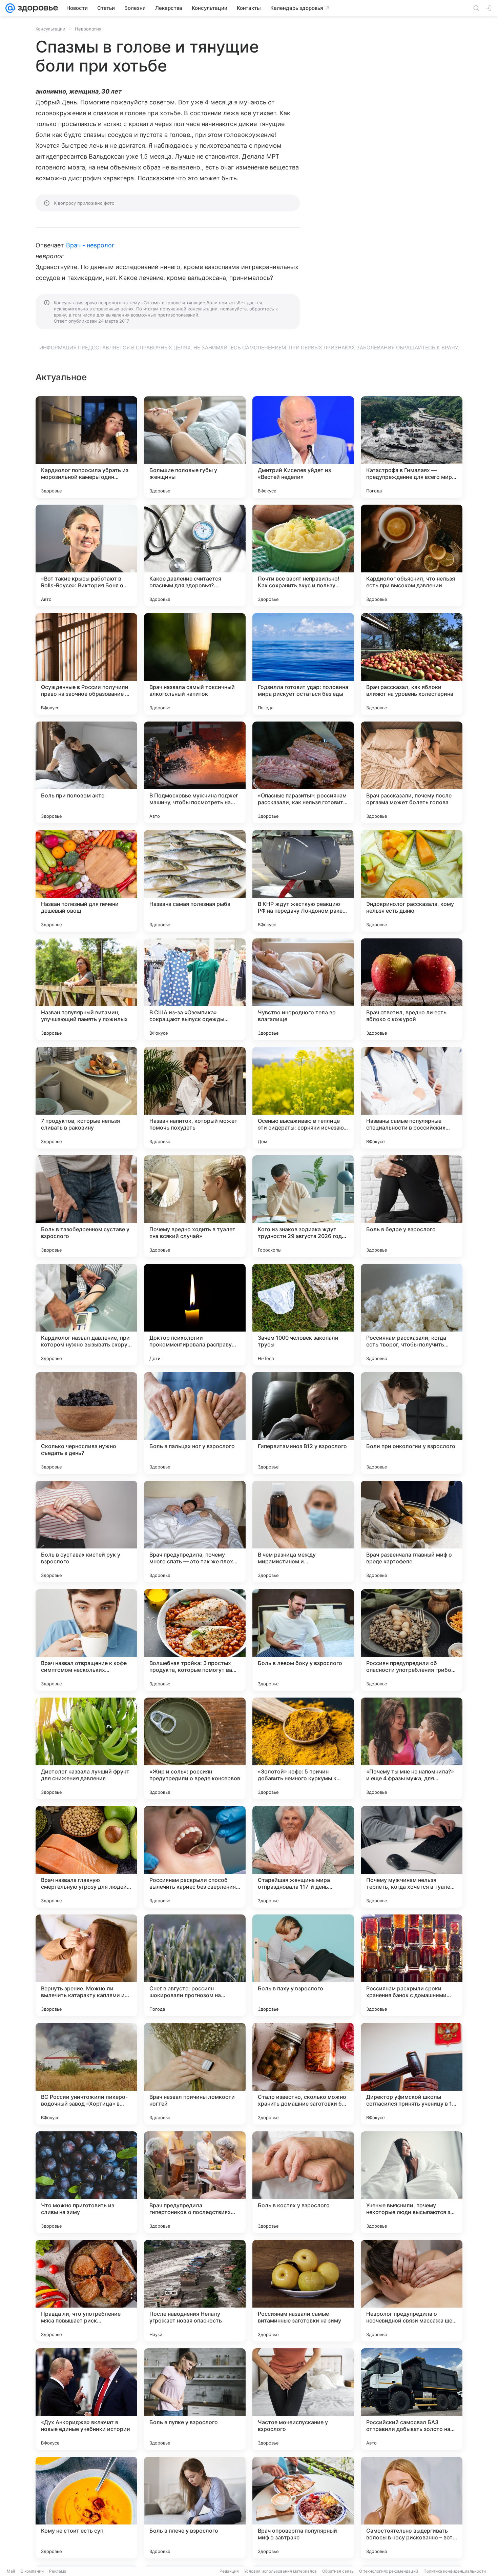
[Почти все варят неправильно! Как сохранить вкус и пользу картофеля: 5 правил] (303, 555)
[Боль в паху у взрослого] (303, 1965)
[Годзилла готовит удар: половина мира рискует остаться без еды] (303, 664)
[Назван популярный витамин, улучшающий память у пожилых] (86, 989)
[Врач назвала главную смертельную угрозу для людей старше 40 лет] (86, 1857)
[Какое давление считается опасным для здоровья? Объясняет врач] (195, 555)
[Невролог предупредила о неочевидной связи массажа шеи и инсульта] (412, 2291)
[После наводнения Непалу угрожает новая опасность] (195, 2291)
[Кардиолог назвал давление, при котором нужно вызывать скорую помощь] (86, 1315)
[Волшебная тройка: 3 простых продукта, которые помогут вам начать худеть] (195, 1640)
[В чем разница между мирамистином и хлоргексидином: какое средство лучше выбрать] (303, 1532)
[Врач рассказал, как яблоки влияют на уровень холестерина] (412, 664)
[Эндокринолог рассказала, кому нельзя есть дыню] (412, 881)
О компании (32, 2571)
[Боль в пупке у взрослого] (195, 2399)
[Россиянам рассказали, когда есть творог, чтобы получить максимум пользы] (412, 1315)
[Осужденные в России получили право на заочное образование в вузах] (86, 664)
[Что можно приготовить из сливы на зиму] (86, 2182)
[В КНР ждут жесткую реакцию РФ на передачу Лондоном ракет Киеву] (303, 881)
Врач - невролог (90, 245)
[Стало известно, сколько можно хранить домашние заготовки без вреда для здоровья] (303, 2074)
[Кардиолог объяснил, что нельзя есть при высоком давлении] (412, 555)
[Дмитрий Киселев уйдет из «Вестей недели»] (303, 447)
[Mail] (10, 8)
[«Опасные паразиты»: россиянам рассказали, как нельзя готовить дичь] (303, 772)
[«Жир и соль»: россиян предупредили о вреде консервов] (195, 1748)
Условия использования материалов (281, 2571)
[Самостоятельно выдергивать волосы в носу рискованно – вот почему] (412, 2508)
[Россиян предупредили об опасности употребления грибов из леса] (412, 1640)
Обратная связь (338, 2571)
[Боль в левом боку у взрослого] (303, 1640)
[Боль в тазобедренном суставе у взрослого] (86, 1206)
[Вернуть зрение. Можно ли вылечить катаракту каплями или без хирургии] (86, 1965)
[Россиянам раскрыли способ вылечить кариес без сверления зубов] (195, 1857)
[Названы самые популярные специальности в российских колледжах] (412, 1098)
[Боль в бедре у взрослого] (412, 1206)
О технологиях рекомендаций (389, 2571)
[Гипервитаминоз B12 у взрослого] (303, 1423)
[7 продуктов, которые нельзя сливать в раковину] (86, 1098)
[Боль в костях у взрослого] (303, 2182)
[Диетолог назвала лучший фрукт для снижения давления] (86, 1748)
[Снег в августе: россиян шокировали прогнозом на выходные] (195, 1965)
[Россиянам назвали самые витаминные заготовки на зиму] (303, 2291)
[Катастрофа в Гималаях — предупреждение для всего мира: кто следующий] (412, 447)
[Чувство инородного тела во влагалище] (303, 989)
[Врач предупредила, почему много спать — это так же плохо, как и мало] (195, 1532)
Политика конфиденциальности (455, 2571)
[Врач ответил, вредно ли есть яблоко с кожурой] (412, 989)
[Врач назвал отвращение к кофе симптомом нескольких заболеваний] (86, 1640)
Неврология (88, 29)
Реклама (58, 2571)
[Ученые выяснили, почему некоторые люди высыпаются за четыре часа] (412, 2182)
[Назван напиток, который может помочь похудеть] (195, 1098)
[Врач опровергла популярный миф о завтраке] (303, 2508)
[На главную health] (37, 8)
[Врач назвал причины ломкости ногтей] (195, 2074)
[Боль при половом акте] (86, 772)
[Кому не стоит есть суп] (86, 2508)
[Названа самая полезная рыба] (195, 881)
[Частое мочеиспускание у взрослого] (303, 2399)
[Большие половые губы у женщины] (195, 447)
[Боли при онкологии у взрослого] (412, 1423)
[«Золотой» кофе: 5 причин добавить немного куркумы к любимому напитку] (303, 1748)
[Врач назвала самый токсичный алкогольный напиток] (195, 664)
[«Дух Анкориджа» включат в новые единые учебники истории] (86, 2399)
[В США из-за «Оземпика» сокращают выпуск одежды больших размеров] (195, 989)
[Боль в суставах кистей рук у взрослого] (86, 1532)
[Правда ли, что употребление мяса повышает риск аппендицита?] (86, 2291)
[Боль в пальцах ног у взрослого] (195, 1423)
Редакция (229, 2571)
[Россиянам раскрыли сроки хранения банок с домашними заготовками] (412, 1965)
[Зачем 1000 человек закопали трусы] (303, 1315)
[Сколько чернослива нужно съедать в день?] (86, 1423)
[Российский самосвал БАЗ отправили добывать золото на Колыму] (412, 2399)
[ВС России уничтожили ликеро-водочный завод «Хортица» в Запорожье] (86, 2074)
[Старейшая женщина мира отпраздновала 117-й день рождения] (303, 1857)
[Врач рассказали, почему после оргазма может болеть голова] (412, 772)
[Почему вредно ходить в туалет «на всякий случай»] (195, 1206)
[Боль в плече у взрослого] (195, 2508)
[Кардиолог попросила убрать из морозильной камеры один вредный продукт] (86, 447)
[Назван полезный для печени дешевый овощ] (86, 881)
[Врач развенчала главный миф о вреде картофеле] (412, 1532)
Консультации (50, 29)
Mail (11, 2571)
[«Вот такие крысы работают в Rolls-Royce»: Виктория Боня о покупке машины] (86, 555)
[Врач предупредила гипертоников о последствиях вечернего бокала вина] (195, 2182)
